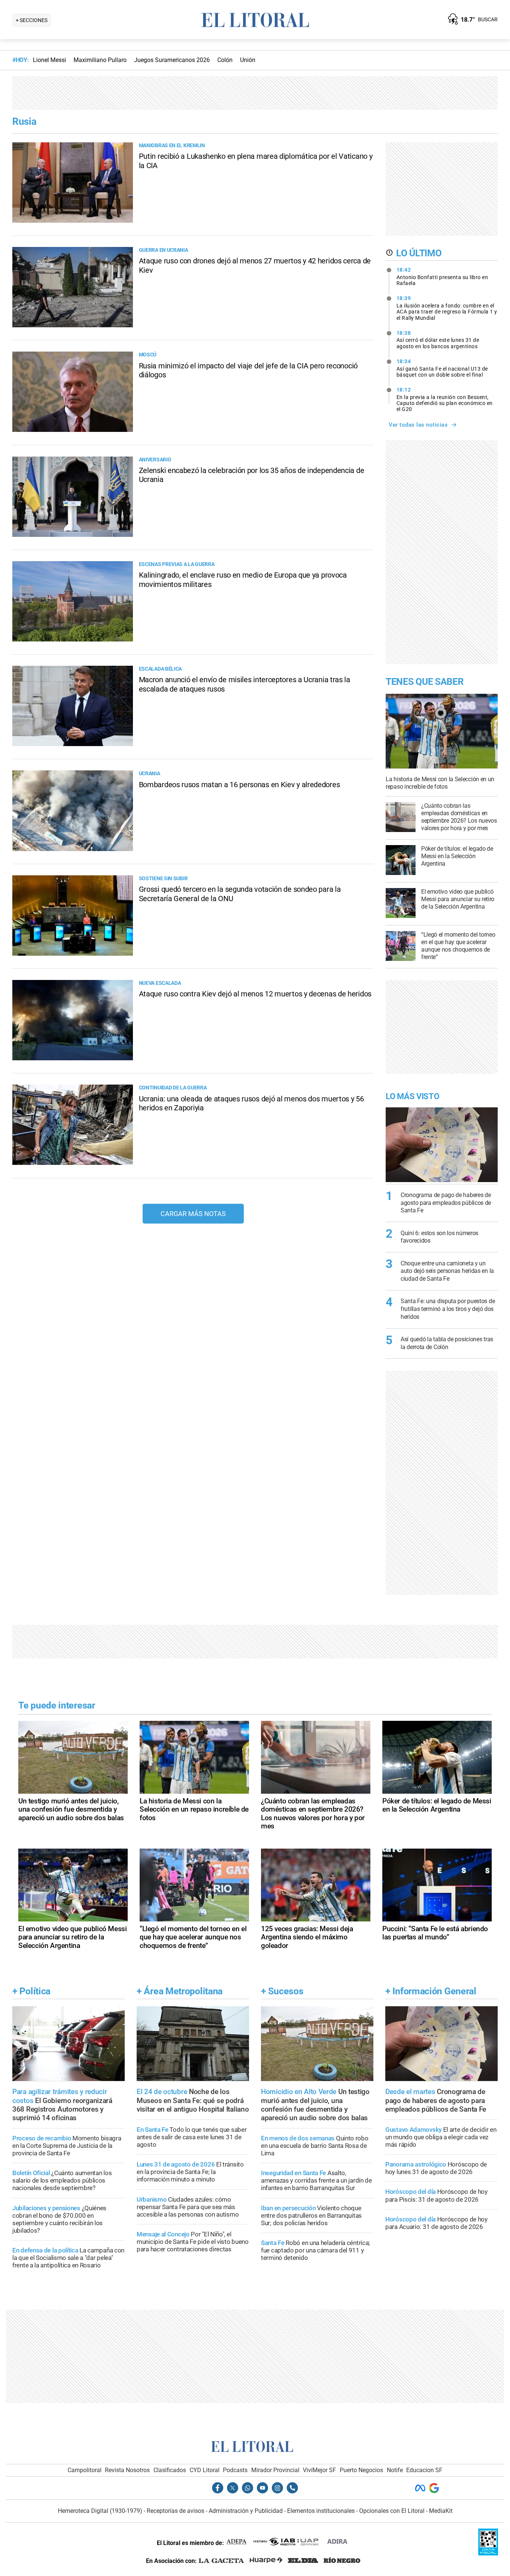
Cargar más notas (193, 1214)
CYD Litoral (205, 2470)
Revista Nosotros (127, 2470)
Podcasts (235, 2470)
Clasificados (170, 2470)
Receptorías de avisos (175, 2511)
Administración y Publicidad (246, 2511)
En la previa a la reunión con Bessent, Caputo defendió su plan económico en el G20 (445, 399)
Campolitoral (85, 2470)
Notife (395, 2470)
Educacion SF (424, 2470)
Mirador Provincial (275, 2470)
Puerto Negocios (361, 2470)
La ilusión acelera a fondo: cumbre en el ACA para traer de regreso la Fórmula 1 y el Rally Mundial (447, 308)
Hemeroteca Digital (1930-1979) (100, 2511)
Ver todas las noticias (418, 425)
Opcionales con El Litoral (392, 2511)
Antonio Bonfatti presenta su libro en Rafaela (442, 276)
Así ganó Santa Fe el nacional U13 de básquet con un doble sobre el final (442, 368)
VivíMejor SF (319, 2470)
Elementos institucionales (321, 2511)
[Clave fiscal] (488, 2553)
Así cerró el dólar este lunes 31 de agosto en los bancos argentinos (438, 340)
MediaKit (441, 2511)
